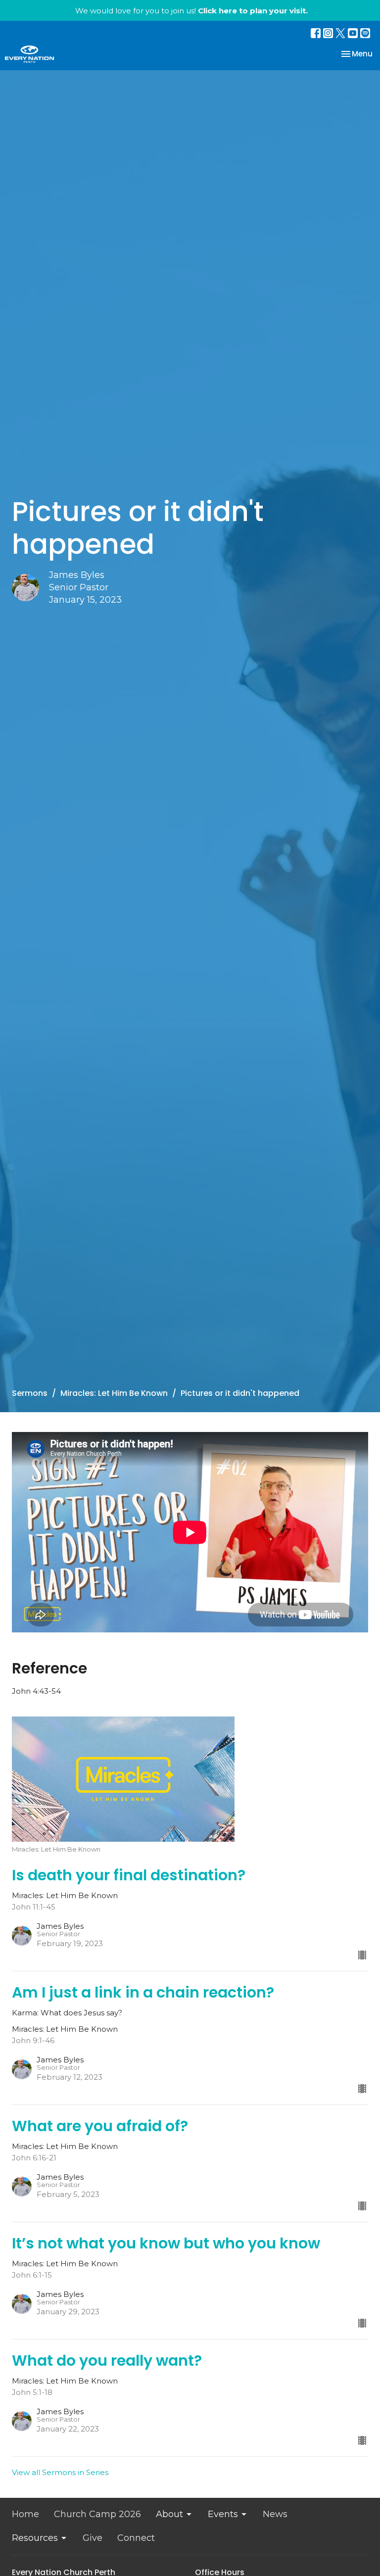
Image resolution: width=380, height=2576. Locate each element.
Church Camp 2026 (97, 2514)
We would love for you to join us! (191, 11)
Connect (136, 2538)
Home (25, 2514)
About (169, 2514)
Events (223, 2514)
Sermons (30, 1393)
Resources (35, 2538)
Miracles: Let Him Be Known (114, 1393)
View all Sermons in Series (60, 2472)
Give (93, 2538)
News (275, 2514)
